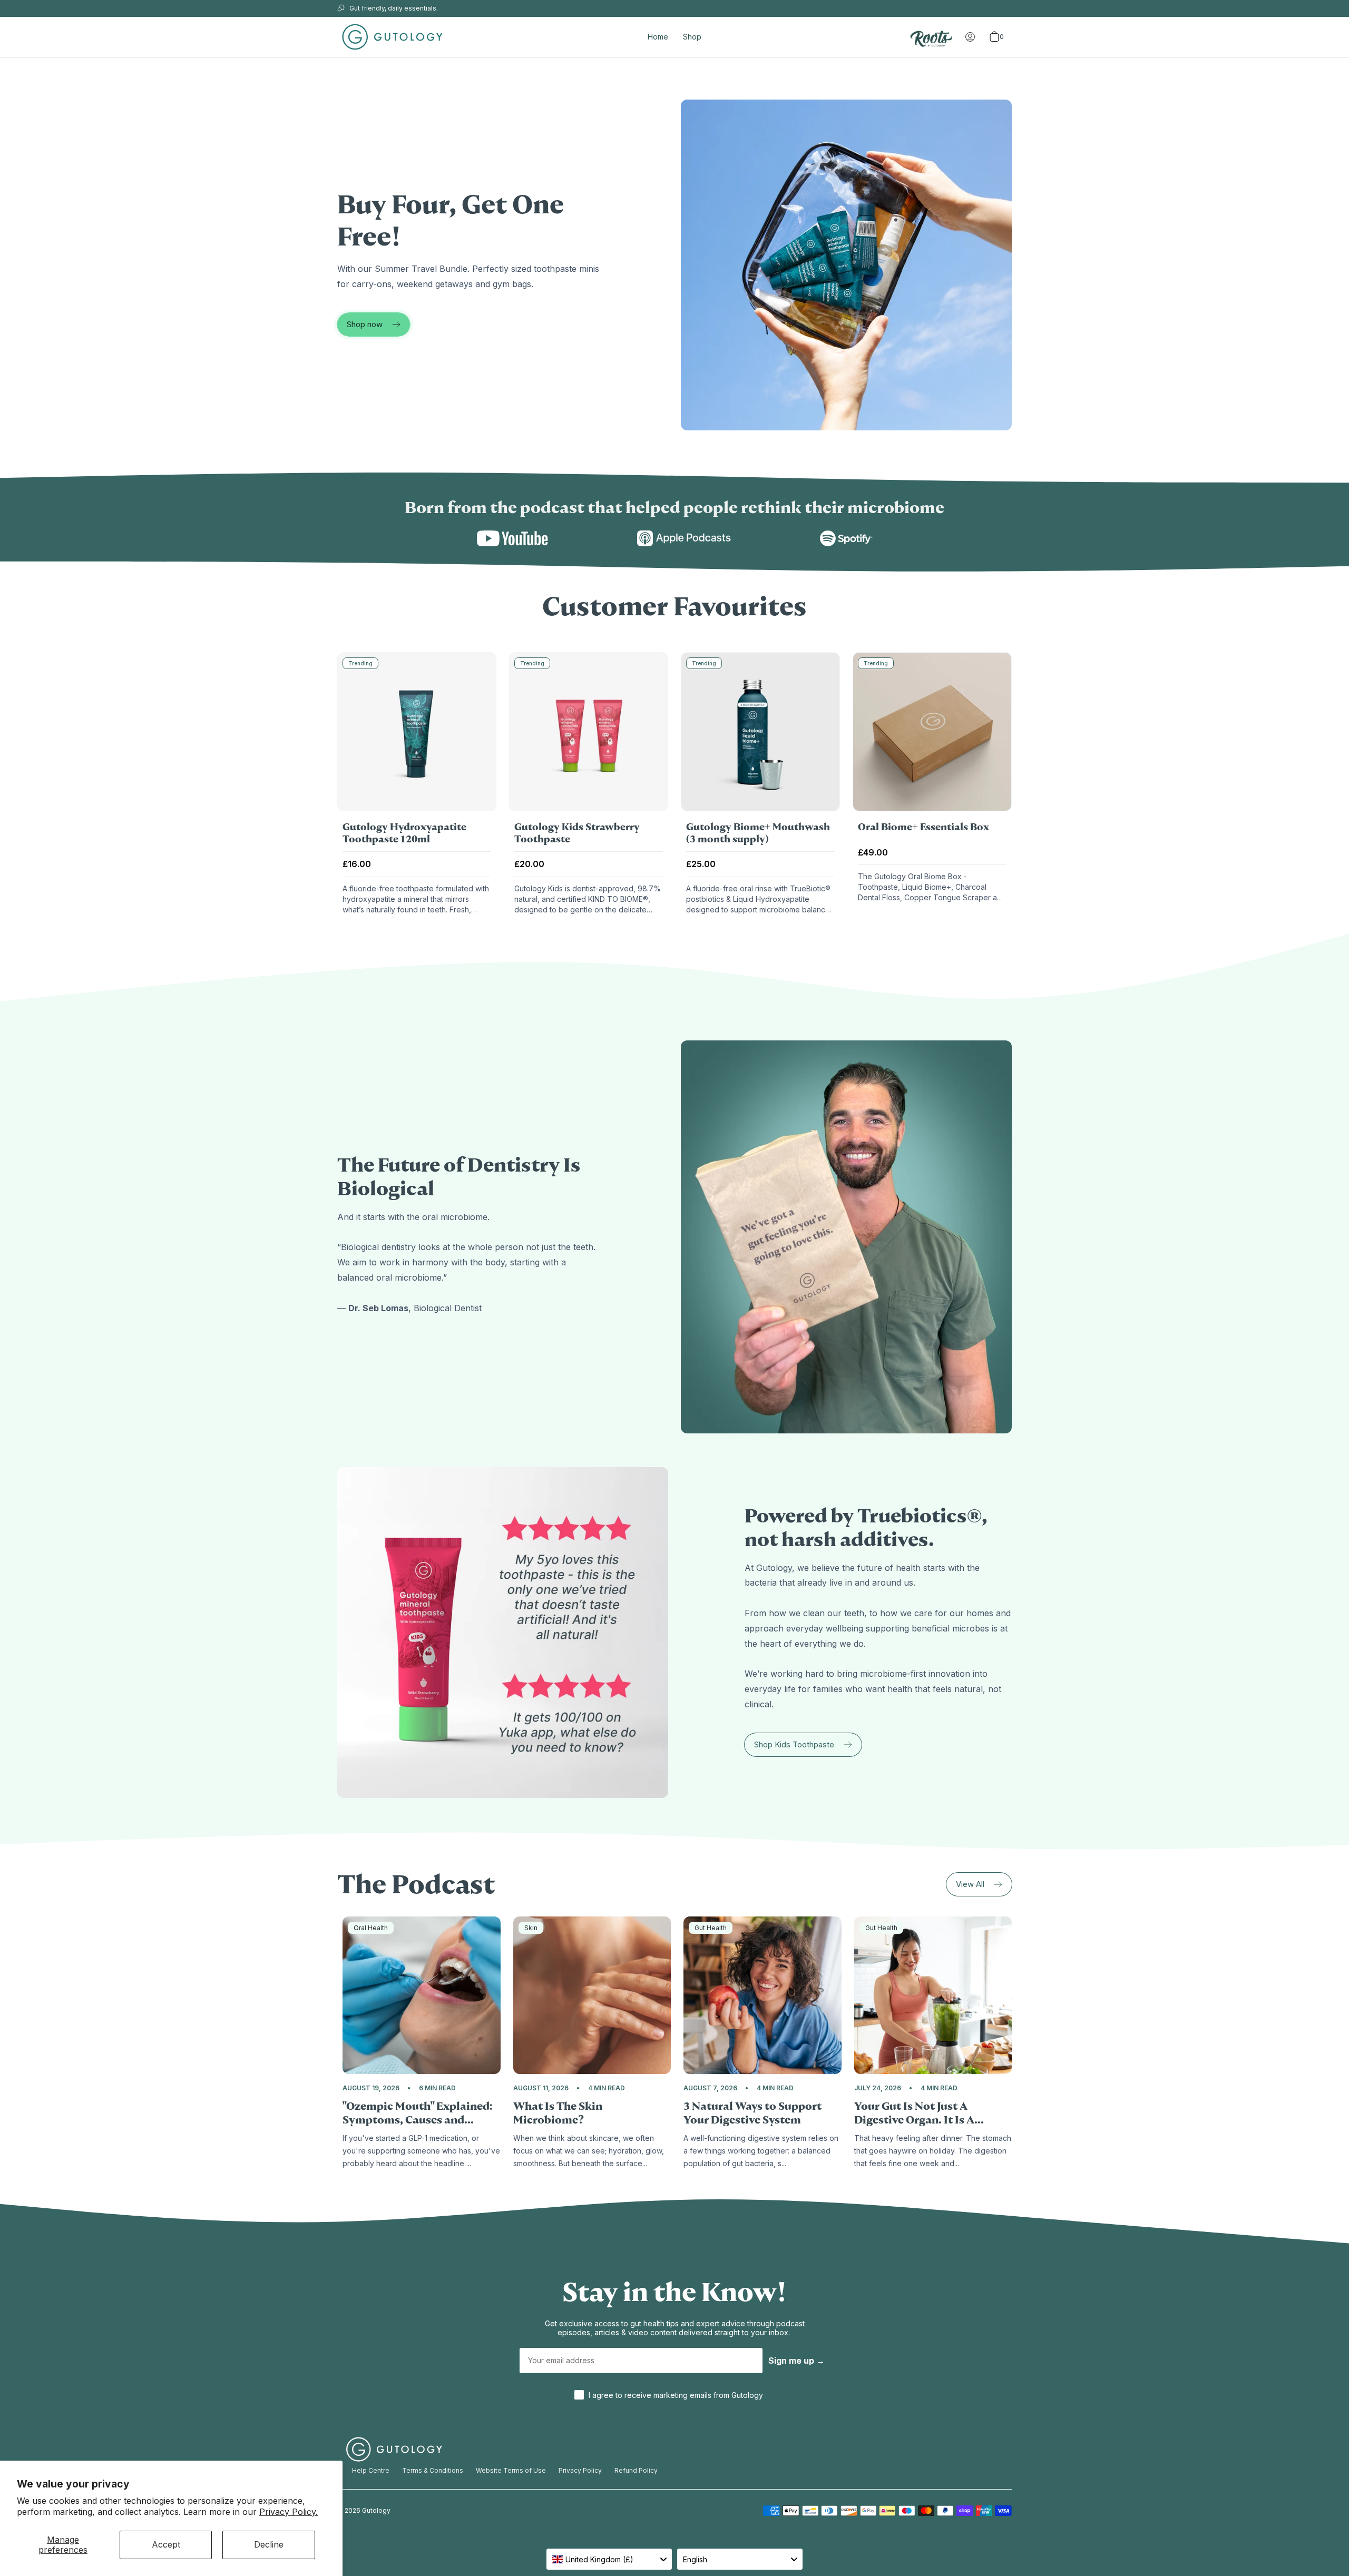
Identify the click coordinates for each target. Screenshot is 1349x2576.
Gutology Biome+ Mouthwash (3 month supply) (758, 833)
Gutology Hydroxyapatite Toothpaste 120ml (404, 833)
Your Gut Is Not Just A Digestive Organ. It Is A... (919, 2113)
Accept (166, 2544)
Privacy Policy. (289, 2512)
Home (658, 37)
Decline (269, 2544)
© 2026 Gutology (364, 2510)
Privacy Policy (580, 2470)
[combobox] (609, 2559)
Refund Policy (636, 2470)
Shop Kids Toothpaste (794, 1744)
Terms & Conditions (433, 2470)
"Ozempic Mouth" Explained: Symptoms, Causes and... (418, 2113)
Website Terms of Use (511, 2470)
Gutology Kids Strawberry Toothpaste (577, 833)
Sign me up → (796, 2361)
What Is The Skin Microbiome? (558, 2113)
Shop (692, 37)
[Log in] (970, 37)
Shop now (365, 324)
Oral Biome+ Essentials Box (923, 827)
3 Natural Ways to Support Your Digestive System (752, 2113)
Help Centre (371, 2470)
